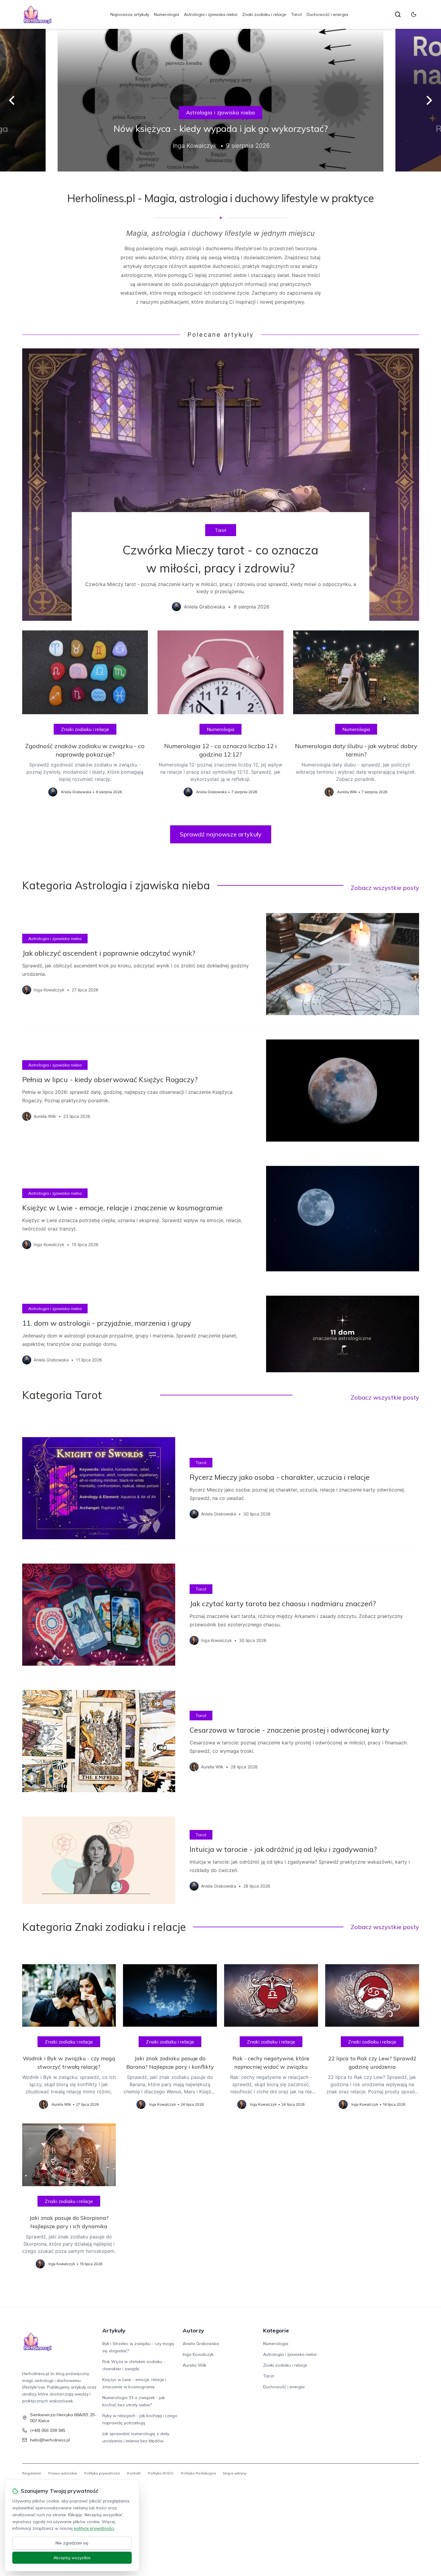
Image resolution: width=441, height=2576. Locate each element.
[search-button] (398, 14)
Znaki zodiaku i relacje (264, 14)
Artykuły (114, 2330)
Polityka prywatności (102, 2473)
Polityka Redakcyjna (198, 2473)
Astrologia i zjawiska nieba (211, 14)
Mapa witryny (235, 2473)
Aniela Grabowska (201, 2344)
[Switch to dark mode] (414, 14)
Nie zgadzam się (72, 2543)
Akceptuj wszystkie (72, 2558)
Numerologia (166, 14)
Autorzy (193, 2330)
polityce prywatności (94, 2528)
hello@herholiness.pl (50, 2440)
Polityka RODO (161, 2473)
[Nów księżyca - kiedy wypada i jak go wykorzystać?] (220, 100)
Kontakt (134, 2473)
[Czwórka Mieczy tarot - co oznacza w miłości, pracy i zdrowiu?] (221, 484)
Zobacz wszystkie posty (385, 888)
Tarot (296, 14)
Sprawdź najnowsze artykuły (221, 834)
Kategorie (276, 2330)
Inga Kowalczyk (198, 2354)
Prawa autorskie (63, 2473)
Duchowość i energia (327, 14)
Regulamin (32, 2473)
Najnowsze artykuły (130, 14)
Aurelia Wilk (195, 2365)
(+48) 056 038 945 (48, 2430)
